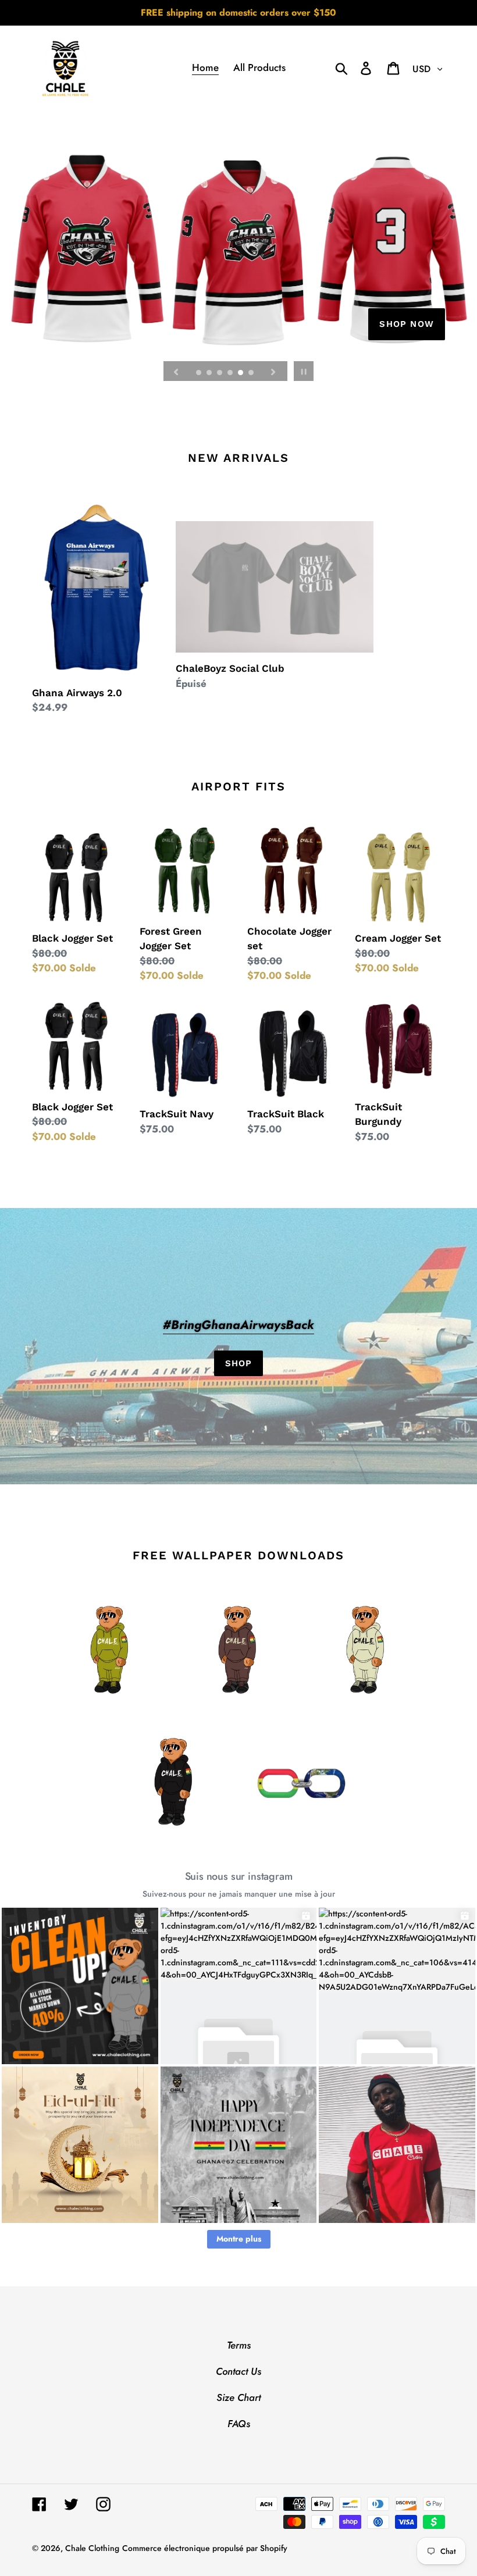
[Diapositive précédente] (176, 371)
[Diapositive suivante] (273, 371)
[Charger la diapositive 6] (252, 373)
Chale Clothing (92, 2548)
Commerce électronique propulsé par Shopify (205, 2548)
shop (239, 1363)
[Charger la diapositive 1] (200, 373)
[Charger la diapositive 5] (241, 373)
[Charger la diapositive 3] (220, 373)
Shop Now (407, 324)
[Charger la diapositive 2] (210, 373)
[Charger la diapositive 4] (231, 373)
